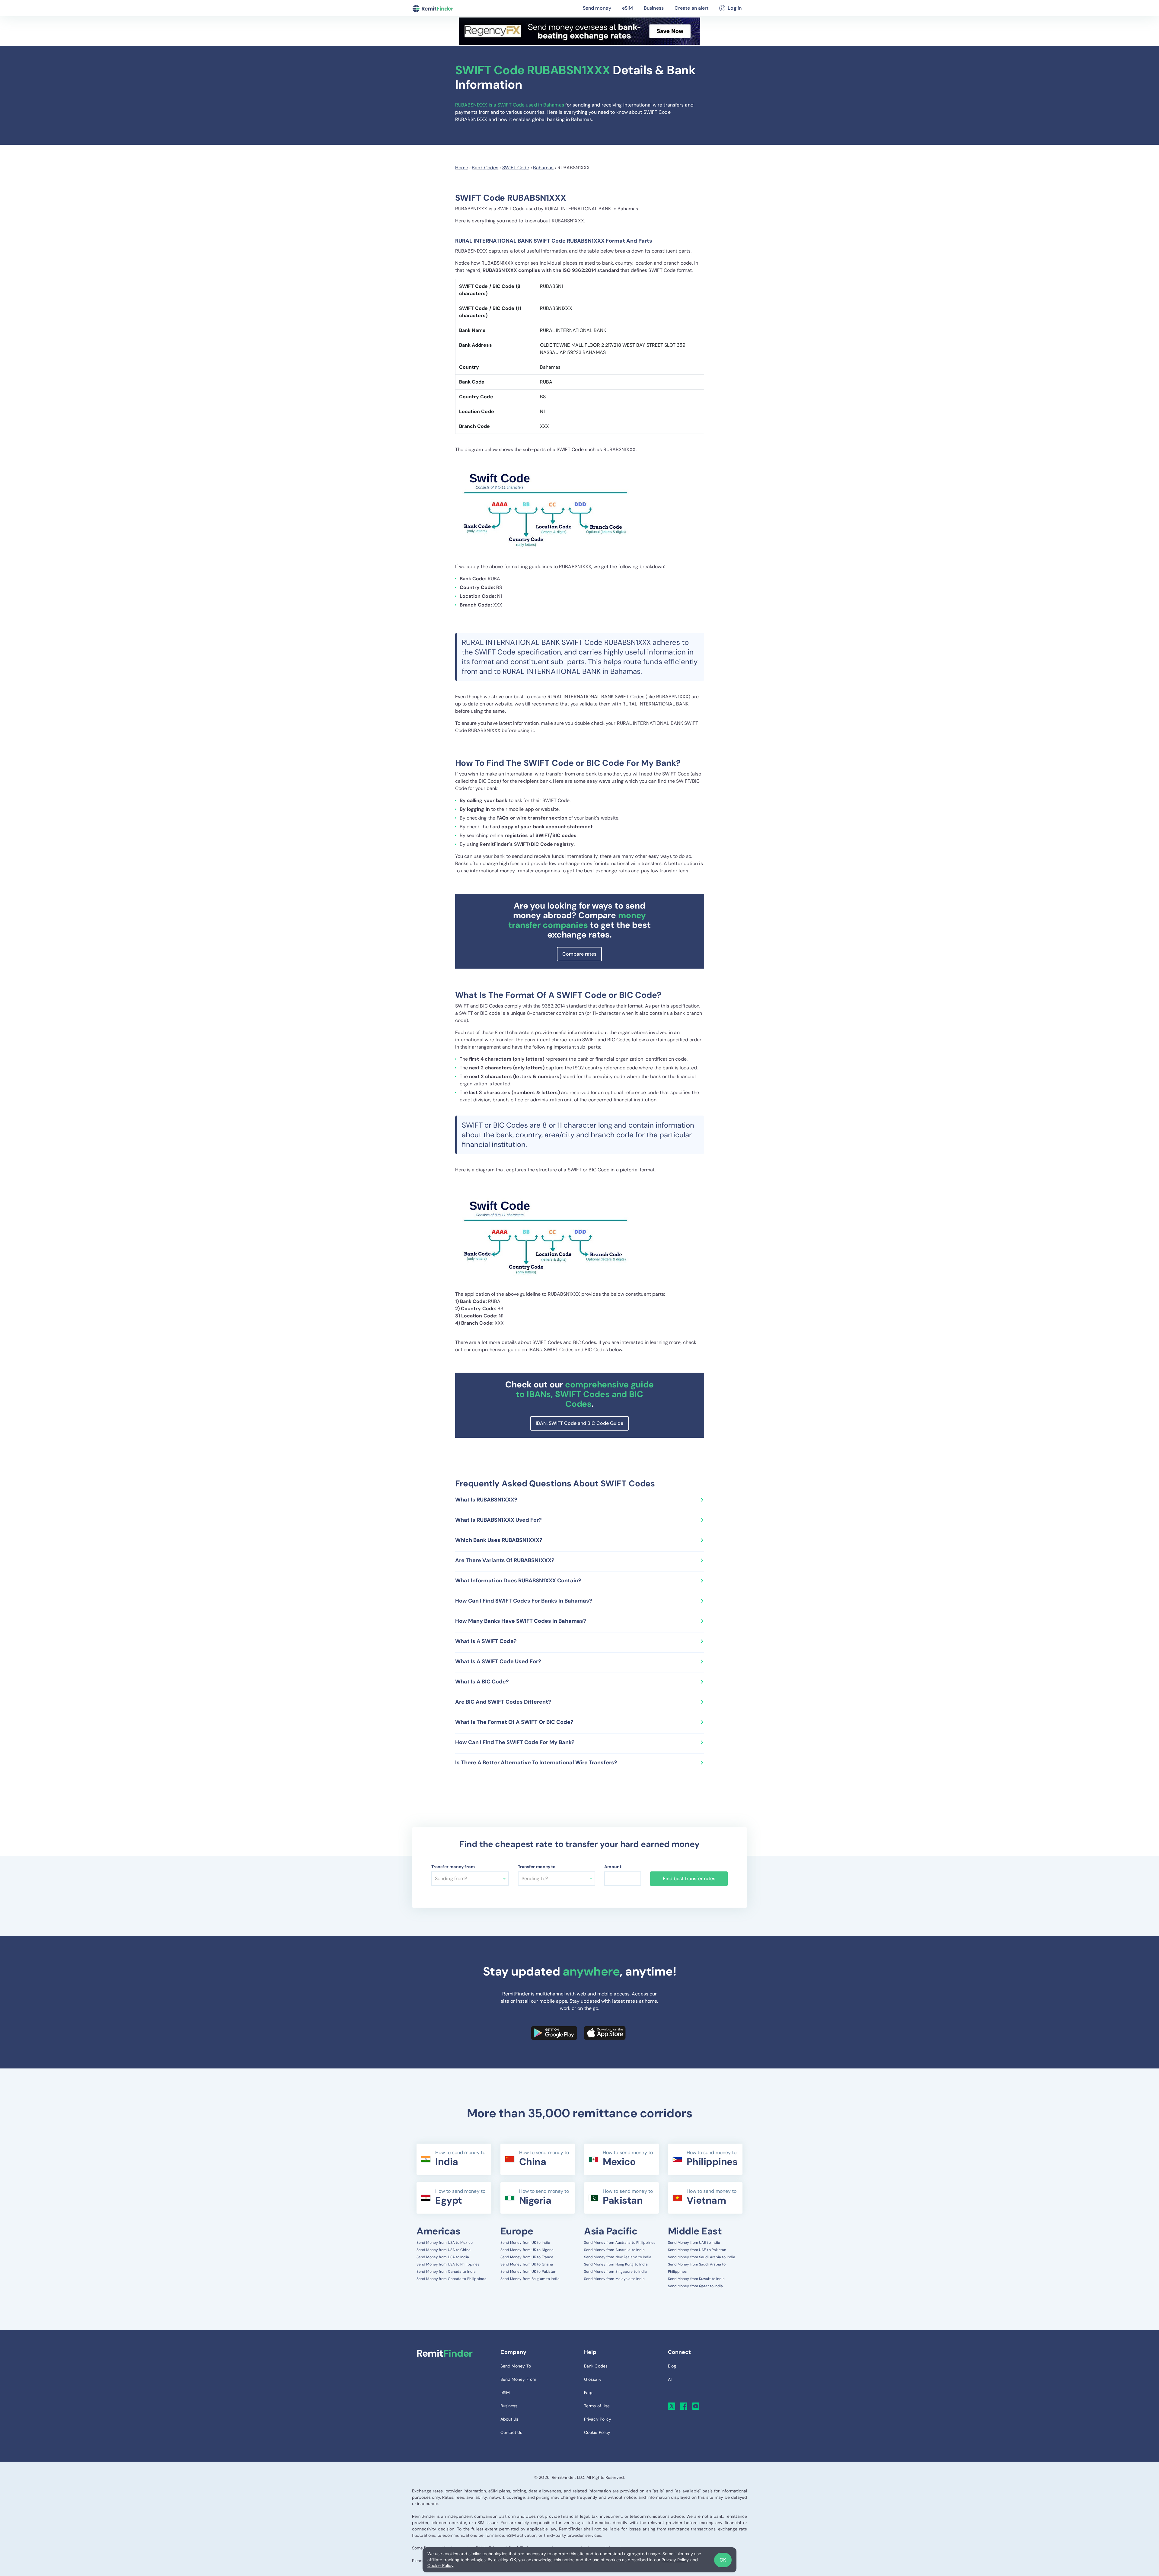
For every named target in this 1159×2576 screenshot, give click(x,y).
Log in (735, 8)
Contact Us (511, 2432)
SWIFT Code (516, 168)
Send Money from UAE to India (694, 2243)
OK (723, 2560)
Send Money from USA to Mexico (445, 2243)
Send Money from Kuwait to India (696, 2279)
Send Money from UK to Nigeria (527, 2250)
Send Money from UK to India (525, 2243)
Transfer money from (453, 1867)
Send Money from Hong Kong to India (616, 2264)
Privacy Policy (675, 2560)
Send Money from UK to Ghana (527, 2264)
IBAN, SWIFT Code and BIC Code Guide (579, 1423)
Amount (613, 1867)
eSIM (627, 8)
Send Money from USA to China (444, 2250)
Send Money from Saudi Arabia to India (702, 2257)
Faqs (589, 2393)
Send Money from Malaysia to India (614, 2279)
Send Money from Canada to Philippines (451, 2279)
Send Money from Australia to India (614, 2250)
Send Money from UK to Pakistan (528, 2272)
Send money (597, 8)
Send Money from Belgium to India (530, 2279)
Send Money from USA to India (443, 2257)
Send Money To (516, 2366)
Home (462, 168)
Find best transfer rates (689, 1879)
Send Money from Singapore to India (615, 2272)
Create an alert (692, 8)
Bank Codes (485, 168)
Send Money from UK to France (527, 2257)
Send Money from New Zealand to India (618, 2257)
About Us (509, 2419)
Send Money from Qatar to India (696, 2286)
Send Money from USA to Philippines (448, 2264)
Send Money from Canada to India (446, 2272)
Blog (672, 2366)
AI (670, 2379)
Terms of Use (597, 2406)
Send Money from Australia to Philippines (620, 2243)
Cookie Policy (440, 2565)
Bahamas (543, 168)
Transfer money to (537, 1867)
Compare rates (579, 954)
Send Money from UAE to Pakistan (697, 2250)
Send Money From (518, 2379)
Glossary (593, 2379)
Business (654, 8)
